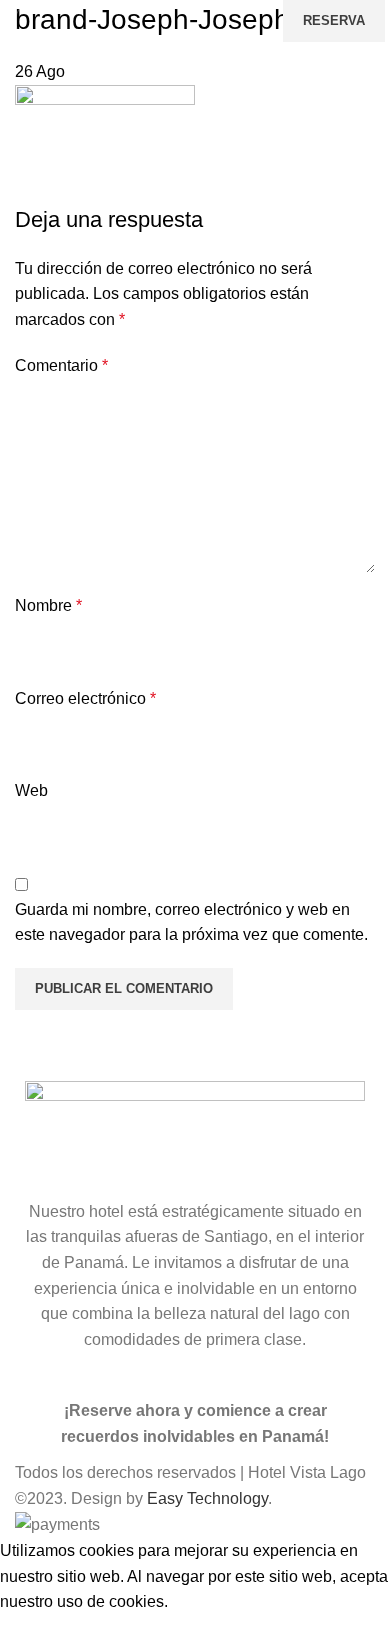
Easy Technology (207, 1498)
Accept (39, 1633)
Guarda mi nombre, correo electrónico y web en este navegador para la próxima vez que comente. (191, 922)
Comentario (61, 365)
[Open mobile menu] (36, 21)
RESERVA (334, 20)
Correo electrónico (85, 698)
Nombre (48, 605)
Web (31, 790)
